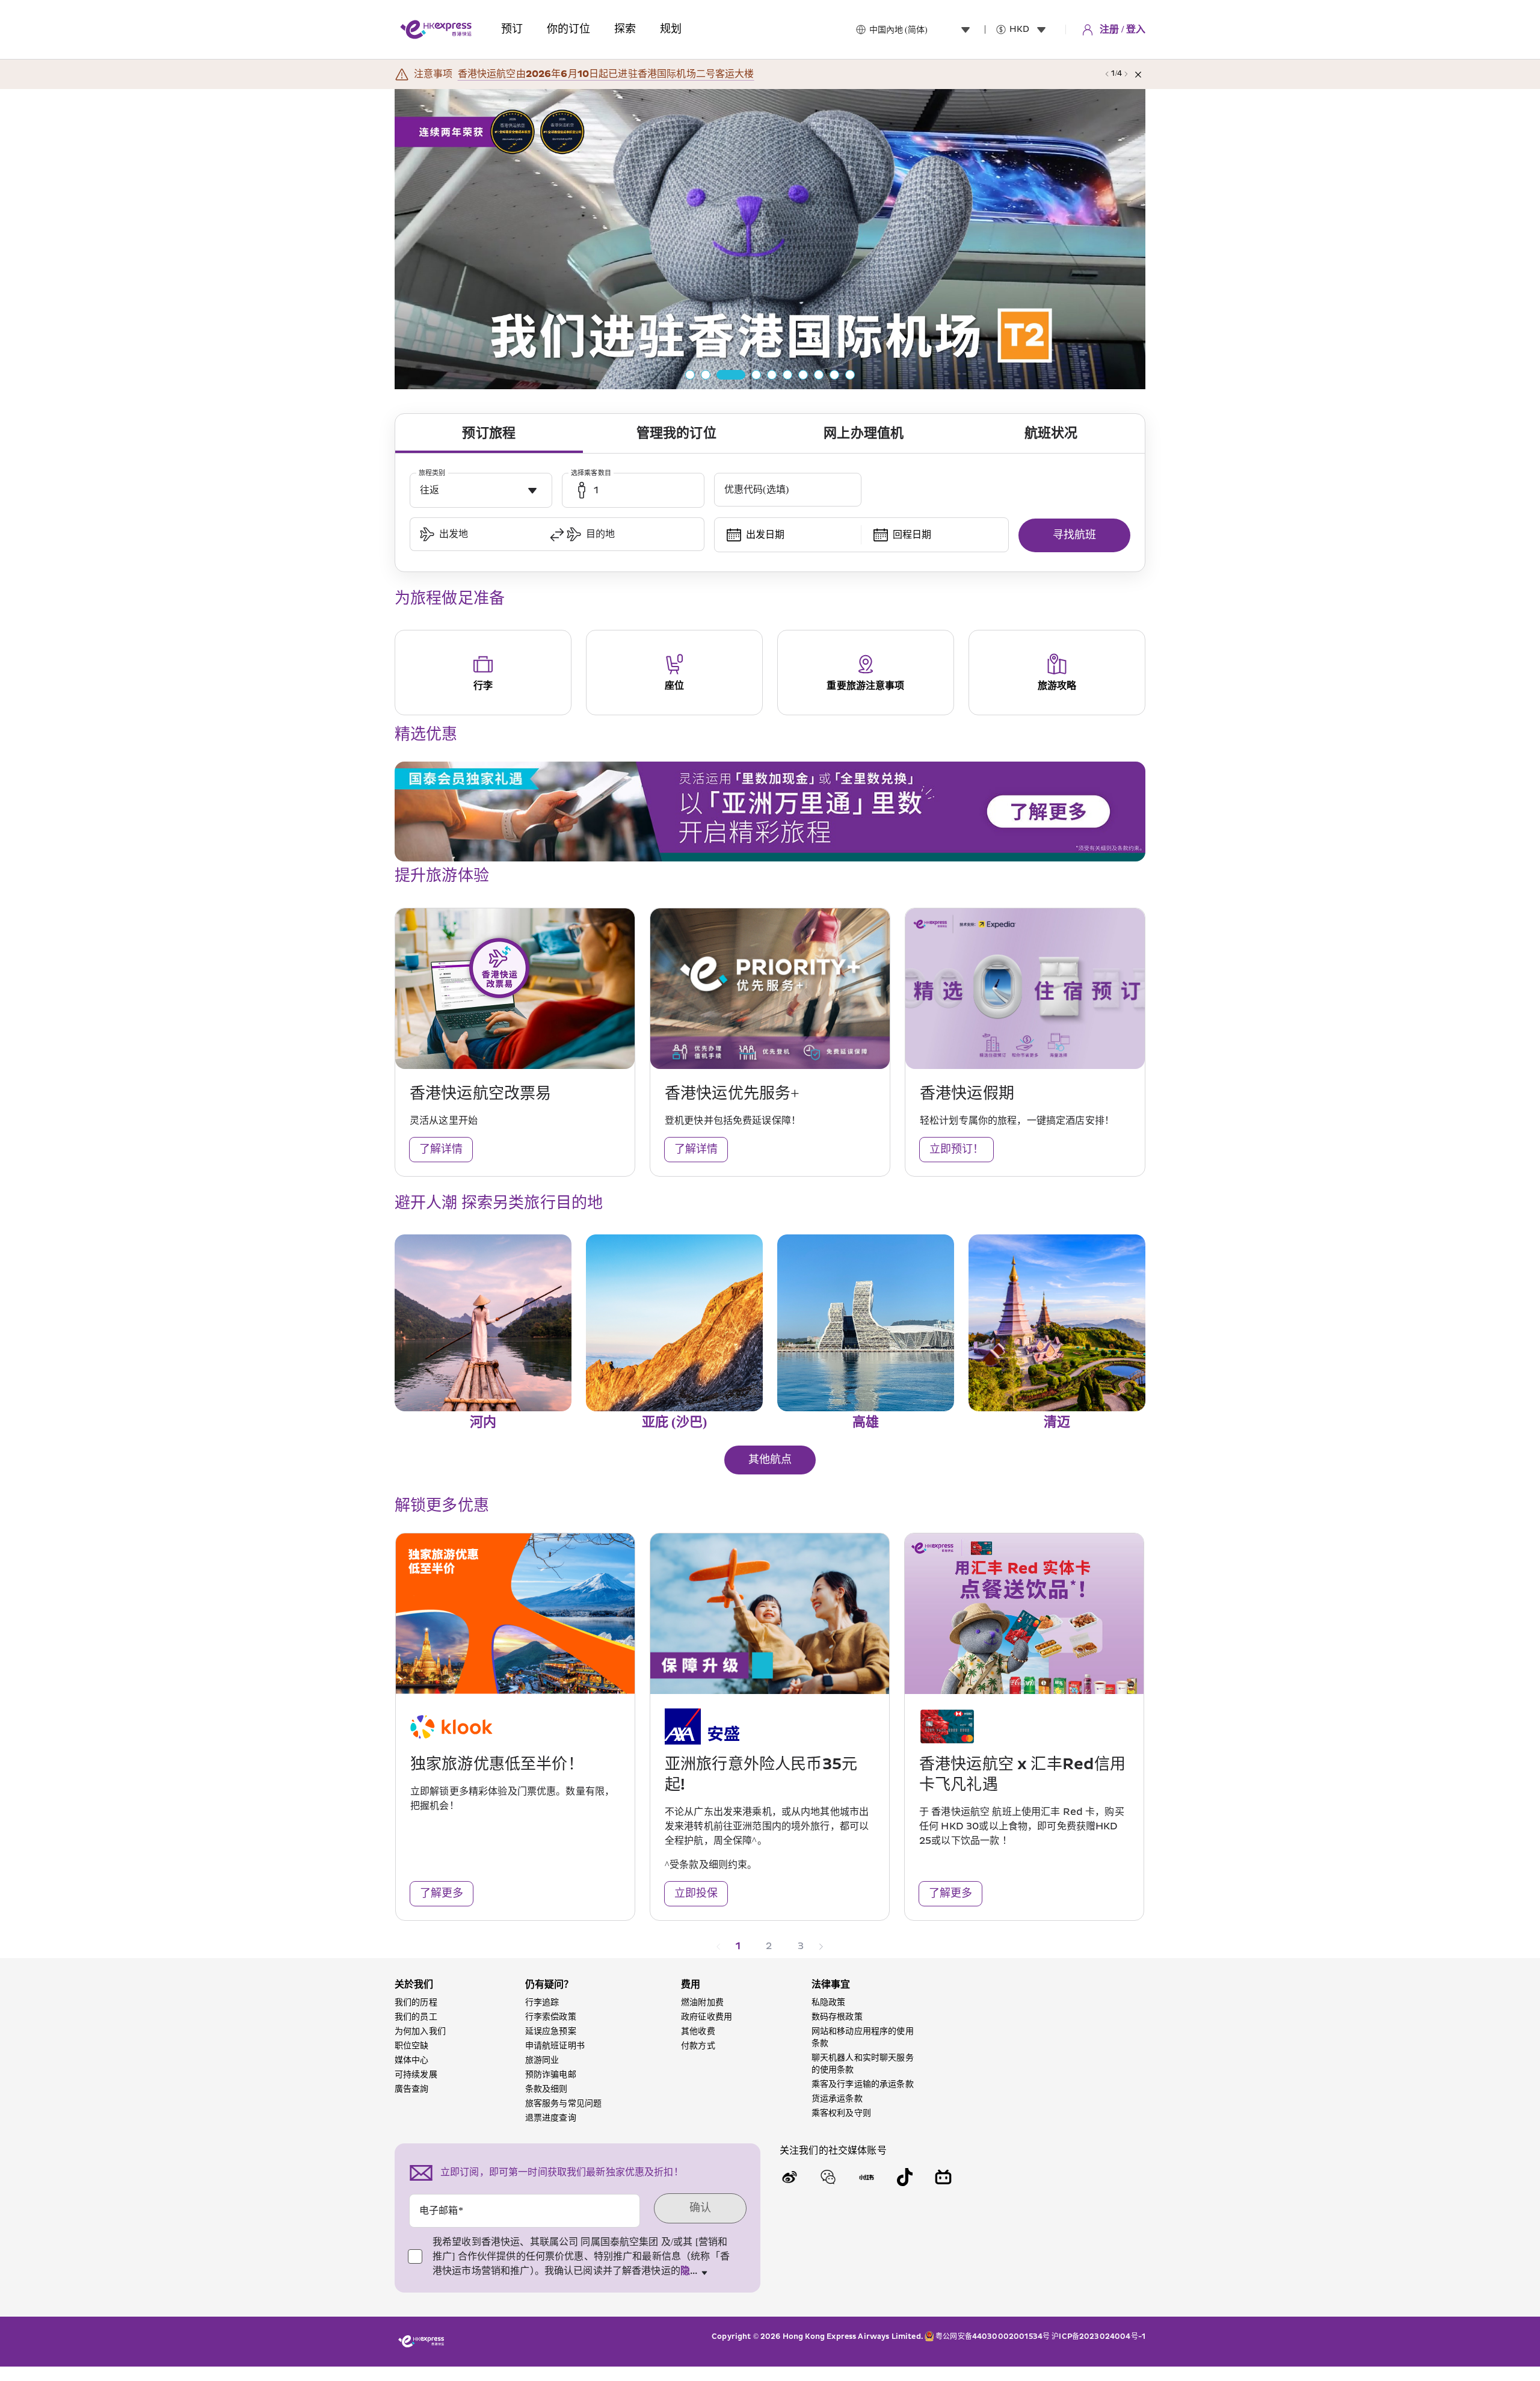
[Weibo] (789, 2177)
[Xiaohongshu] (866, 2177)
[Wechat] (828, 2177)
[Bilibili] (943, 2177)
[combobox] (922, 29)
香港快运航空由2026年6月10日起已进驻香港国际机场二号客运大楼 (606, 74)
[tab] (489, 434)
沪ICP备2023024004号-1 (1098, 2337)
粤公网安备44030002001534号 (993, 2337)
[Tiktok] (905, 2177)
